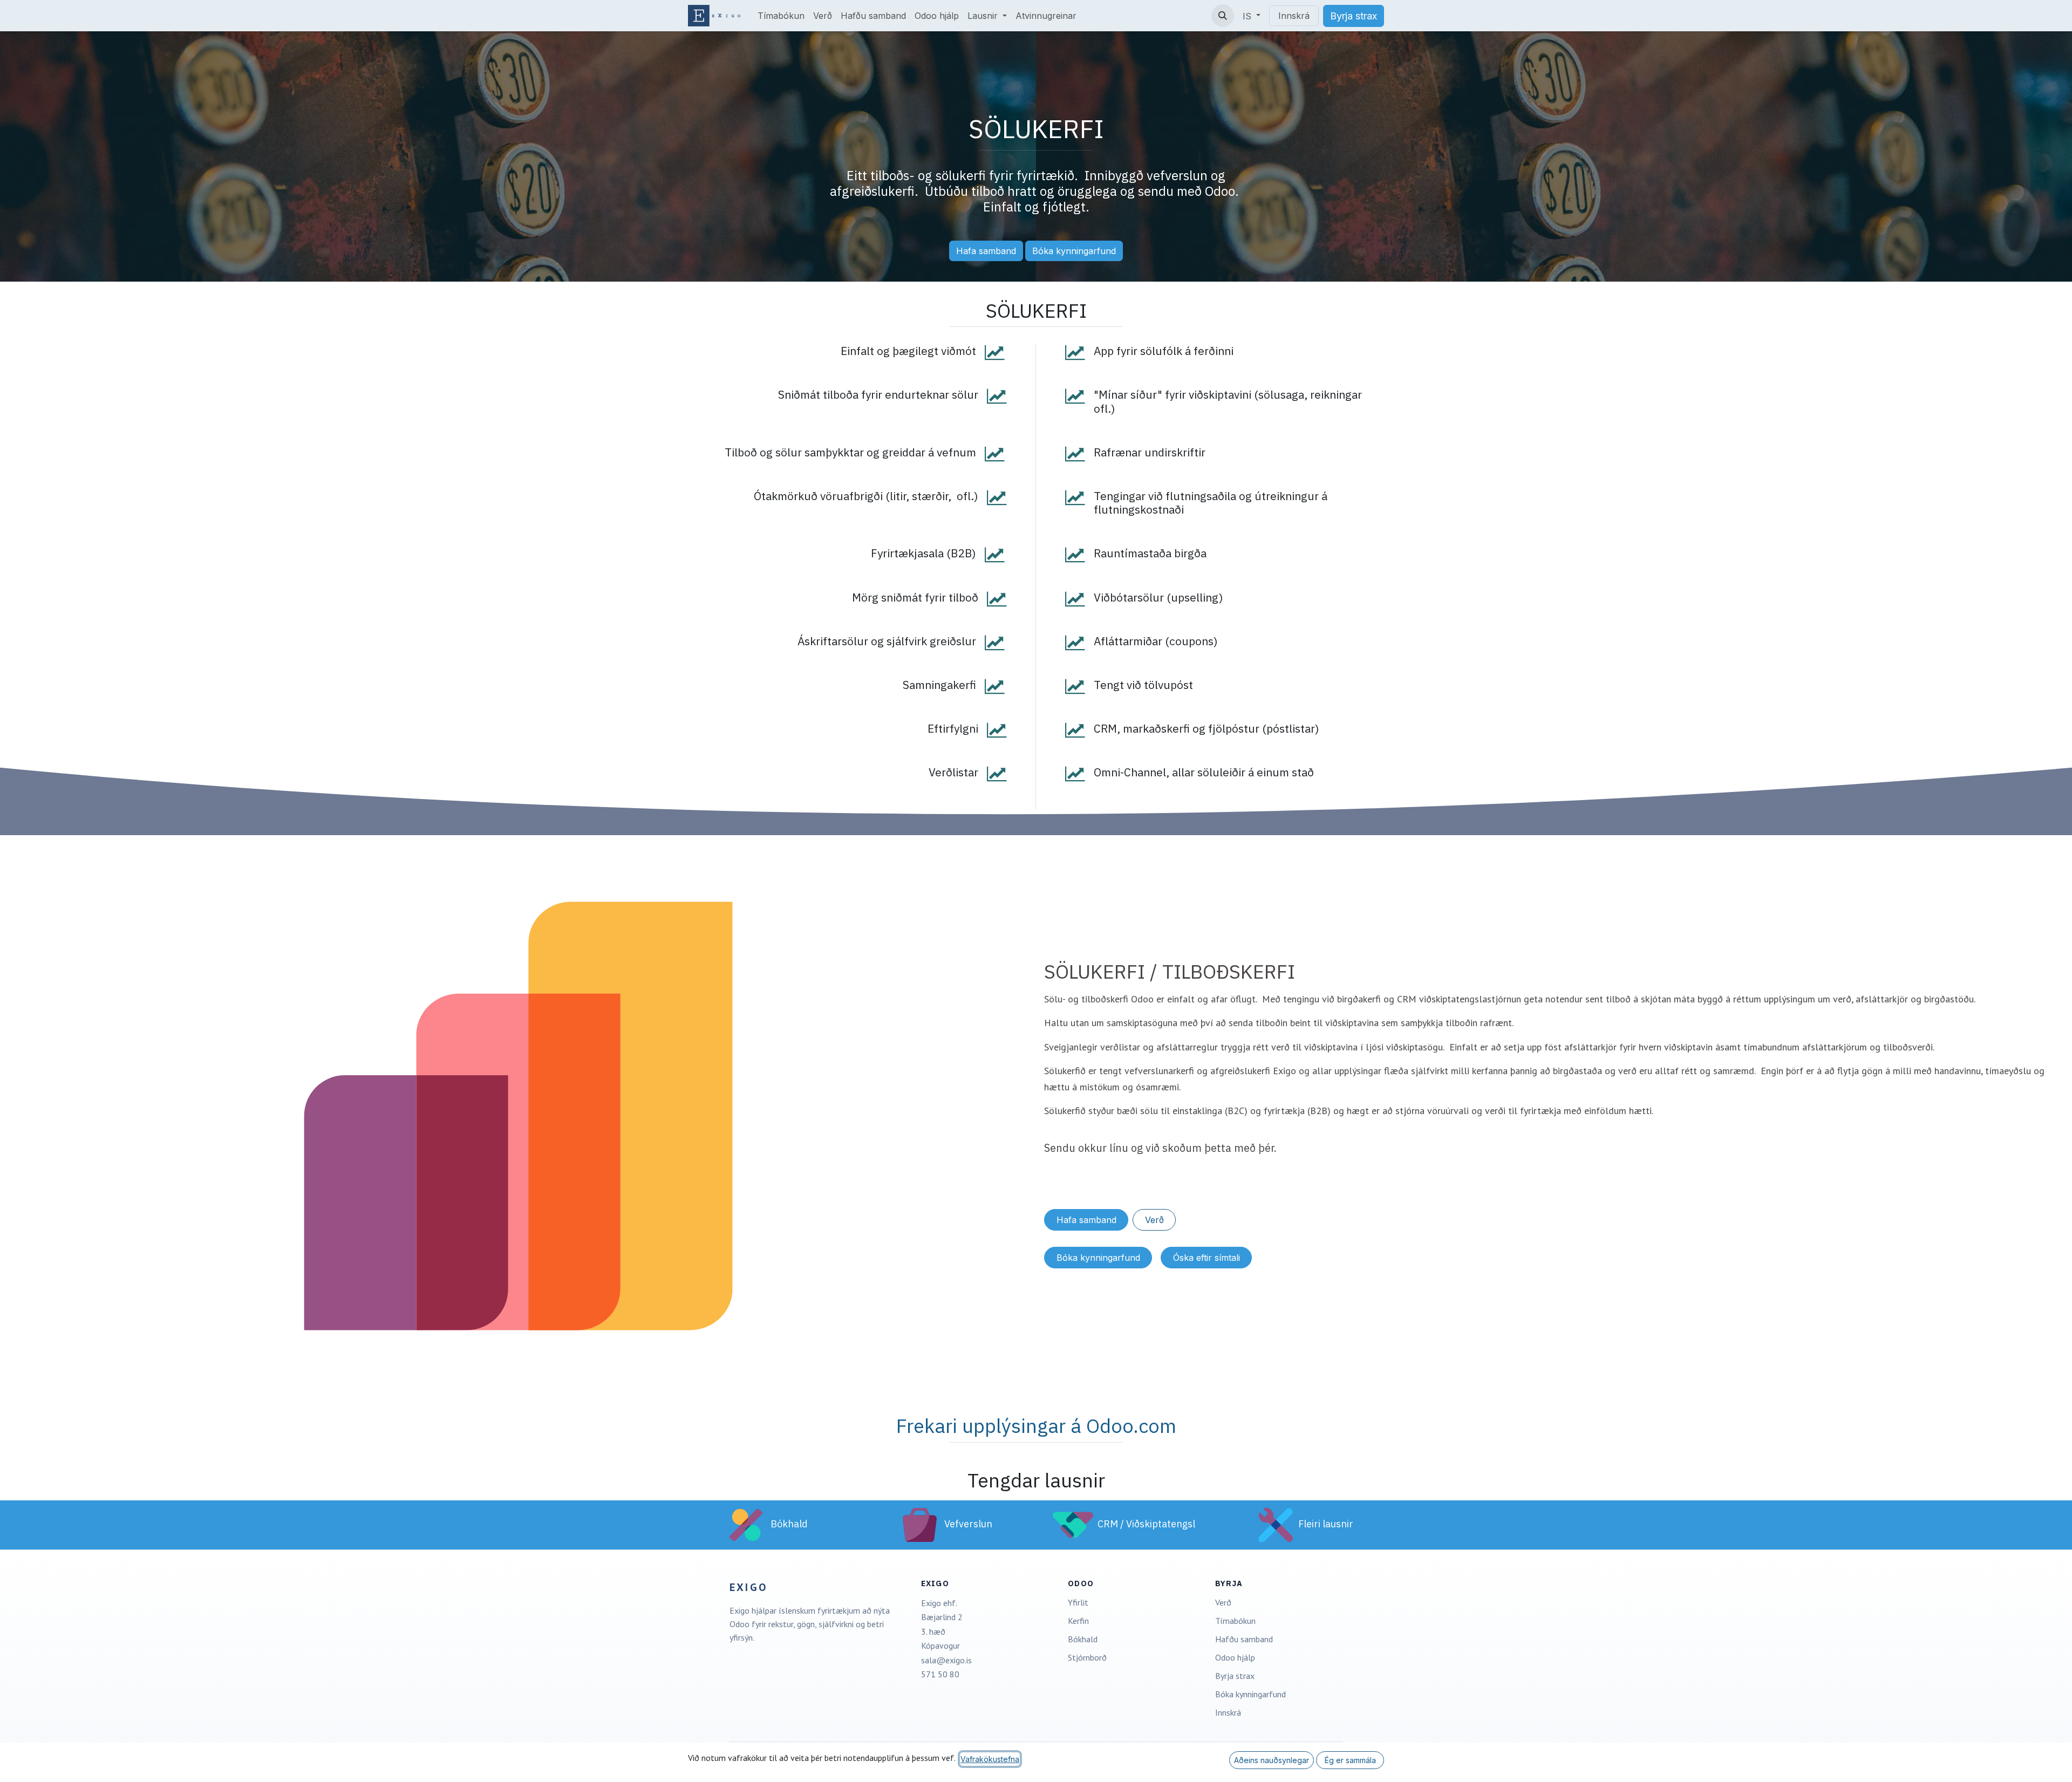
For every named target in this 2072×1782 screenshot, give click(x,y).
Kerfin (1078, 1621)
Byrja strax (1235, 1676)
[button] (1223, 16)
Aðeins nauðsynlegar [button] (1272, 1760)
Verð (1154, 1220)
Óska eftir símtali (1207, 1258)
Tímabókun (1235, 1621)
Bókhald (1083, 1639)
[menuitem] (781, 16)
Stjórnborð (1087, 1657)
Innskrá (1294, 16)
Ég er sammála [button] (1350, 1760)
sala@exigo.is (946, 1660)
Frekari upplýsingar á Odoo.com (1036, 1426)
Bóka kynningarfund (1074, 251)
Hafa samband (986, 251)
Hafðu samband (1244, 1639)
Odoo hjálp (1235, 1657)
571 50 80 (940, 1674)
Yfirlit (1078, 1602)
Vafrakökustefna (990, 1759)
